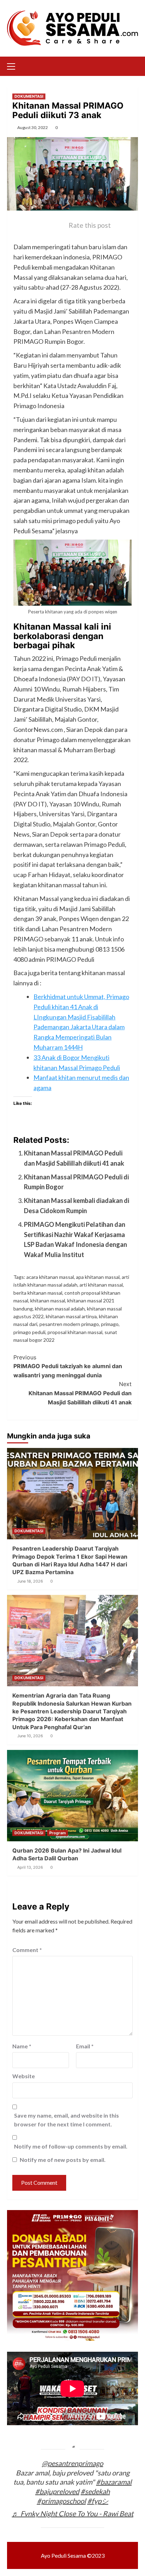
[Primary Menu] (14, 65)
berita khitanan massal (38, 1293)
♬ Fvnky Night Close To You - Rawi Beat (73, 2513)
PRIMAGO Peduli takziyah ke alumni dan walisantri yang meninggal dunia (68, 1366)
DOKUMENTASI (29, 96)
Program (58, 1833)
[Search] (134, 66)
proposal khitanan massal (75, 1332)
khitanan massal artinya (71, 1316)
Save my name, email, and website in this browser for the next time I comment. (67, 2120)
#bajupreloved (57, 2491)
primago (110, 1324)
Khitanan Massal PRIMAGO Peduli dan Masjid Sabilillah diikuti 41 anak (80, 1393)
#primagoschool (61, 2501)
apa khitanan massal (98, 1277)
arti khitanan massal (101, 1285)
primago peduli (29, 1332)
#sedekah (95, 2491)
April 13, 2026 (30, 1867)
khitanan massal (48, 1300)
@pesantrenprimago (72, 2463)
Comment (27, 1950)
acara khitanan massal (50, 1277)
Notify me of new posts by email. (63, 2160)
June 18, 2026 (30, 1581)
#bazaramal (114, 2482)
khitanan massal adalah (60, 1309)
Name (22, 2046)
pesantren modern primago (69, 1324)
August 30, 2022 (33, 127)
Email (85, 2046)
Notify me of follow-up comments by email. (71, 2146)
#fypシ (98, 2501)
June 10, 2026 (30, 1736)
